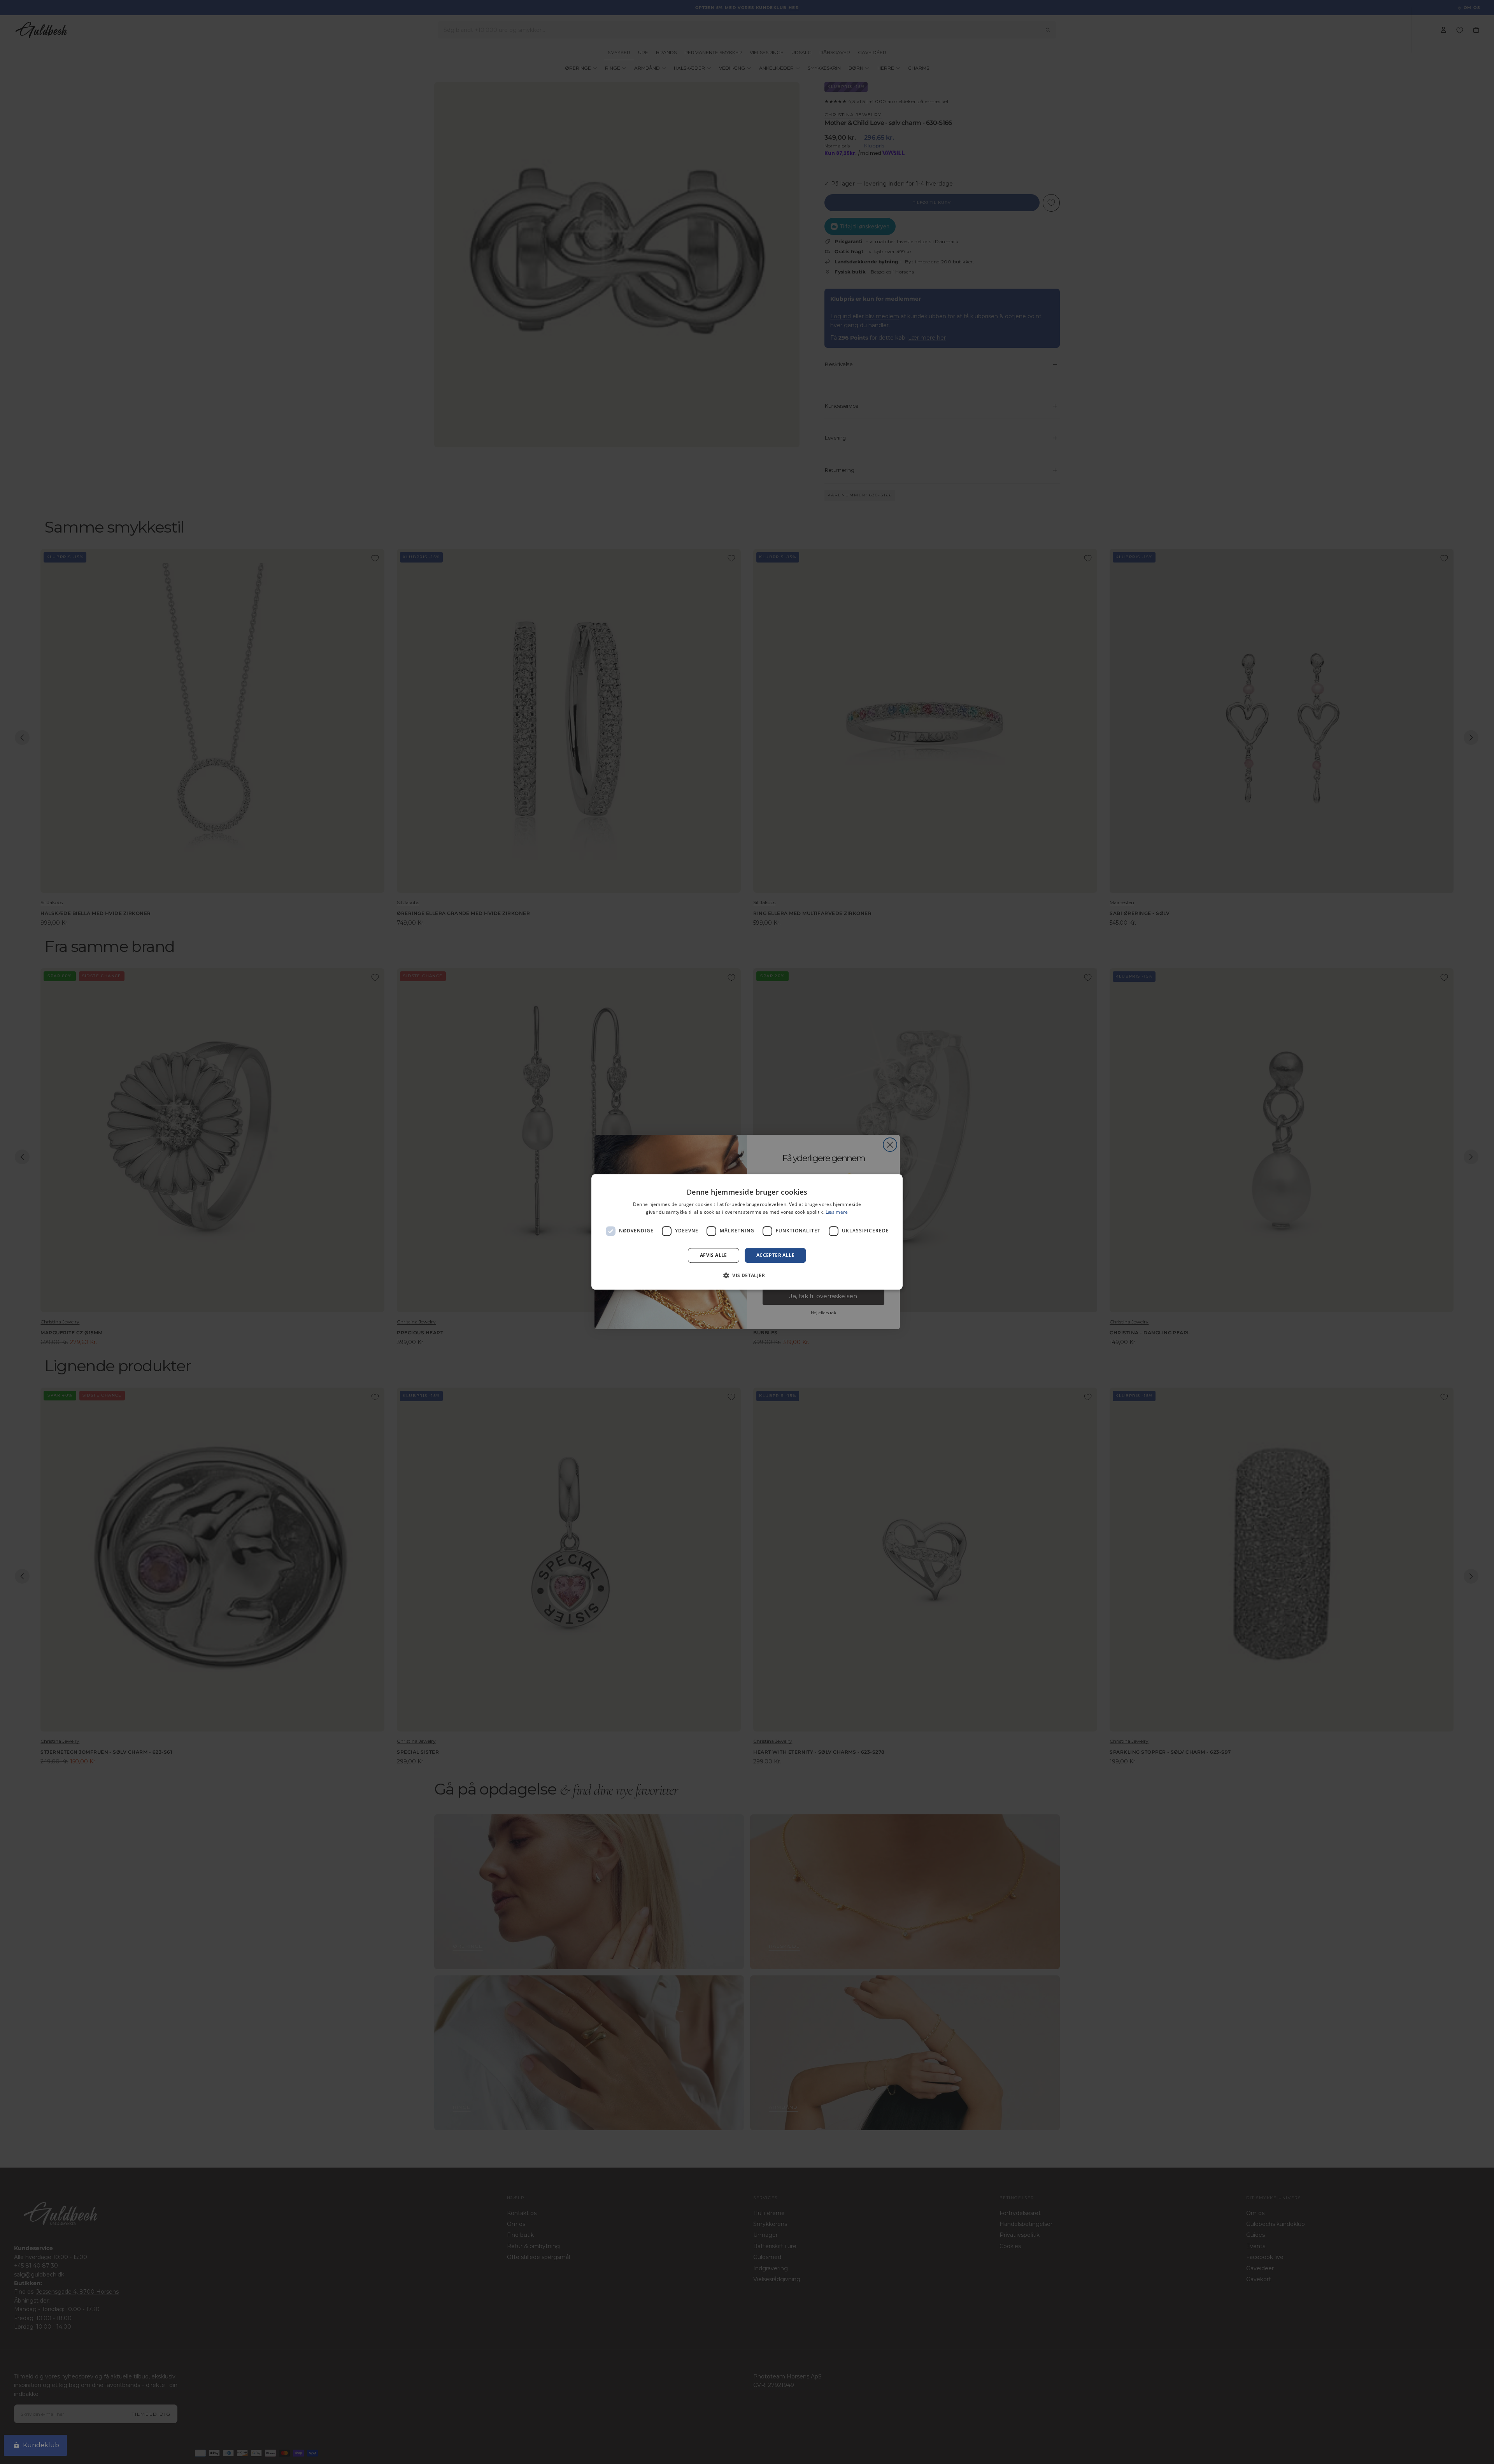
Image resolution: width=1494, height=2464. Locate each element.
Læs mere (837, 1212)
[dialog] (747, 1232)
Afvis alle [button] (714, 1255)
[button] (747, 1276)
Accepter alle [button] (775, 1255)
